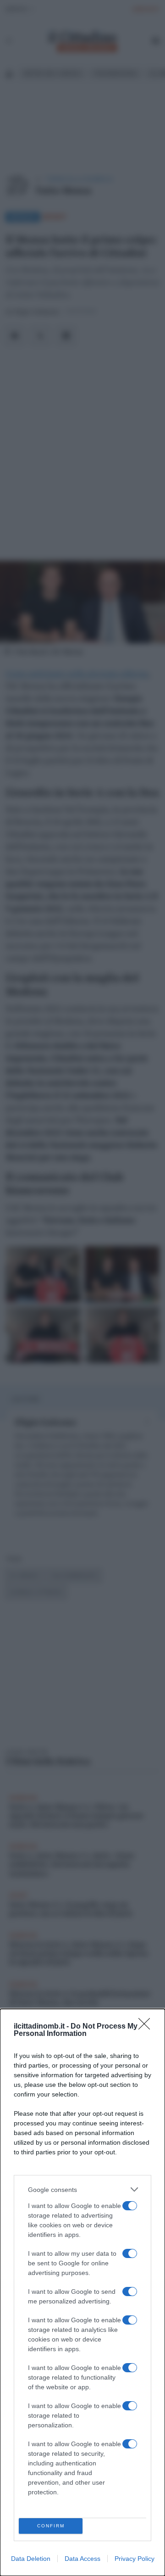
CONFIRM (51, 2526)
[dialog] (82, 2292)
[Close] (147, 2027)
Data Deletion (31, 2559)
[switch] (130, 2206)
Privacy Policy (135, 2559)
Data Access (82, 2559)
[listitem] (82, 2189)
